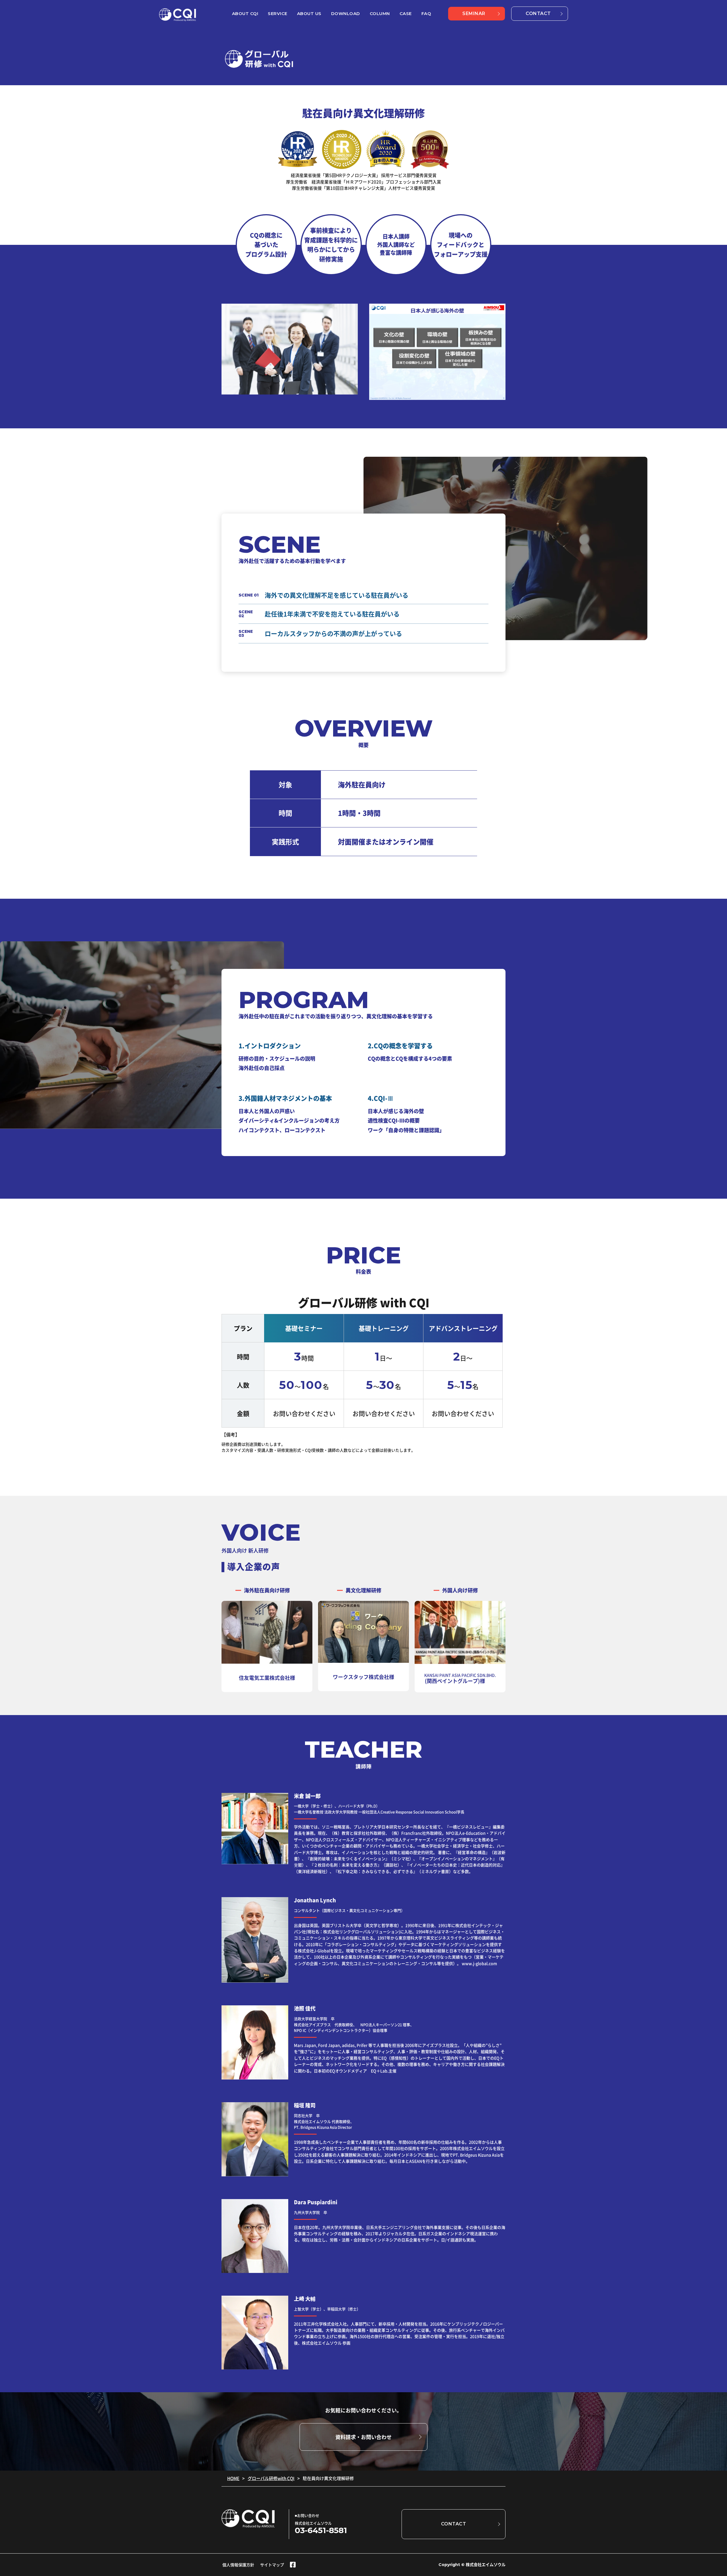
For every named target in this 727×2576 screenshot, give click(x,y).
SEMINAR (474, 13)
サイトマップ (272, 2565)
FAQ (426, 13)
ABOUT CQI (245, 13)
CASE (406, 13)
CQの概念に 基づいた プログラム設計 (266, 245)
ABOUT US (309, 13)
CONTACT (538, 13)
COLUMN (380, 13)
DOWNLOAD (346, 13)
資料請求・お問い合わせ (363, 2437)
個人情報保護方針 (238, 2565)
